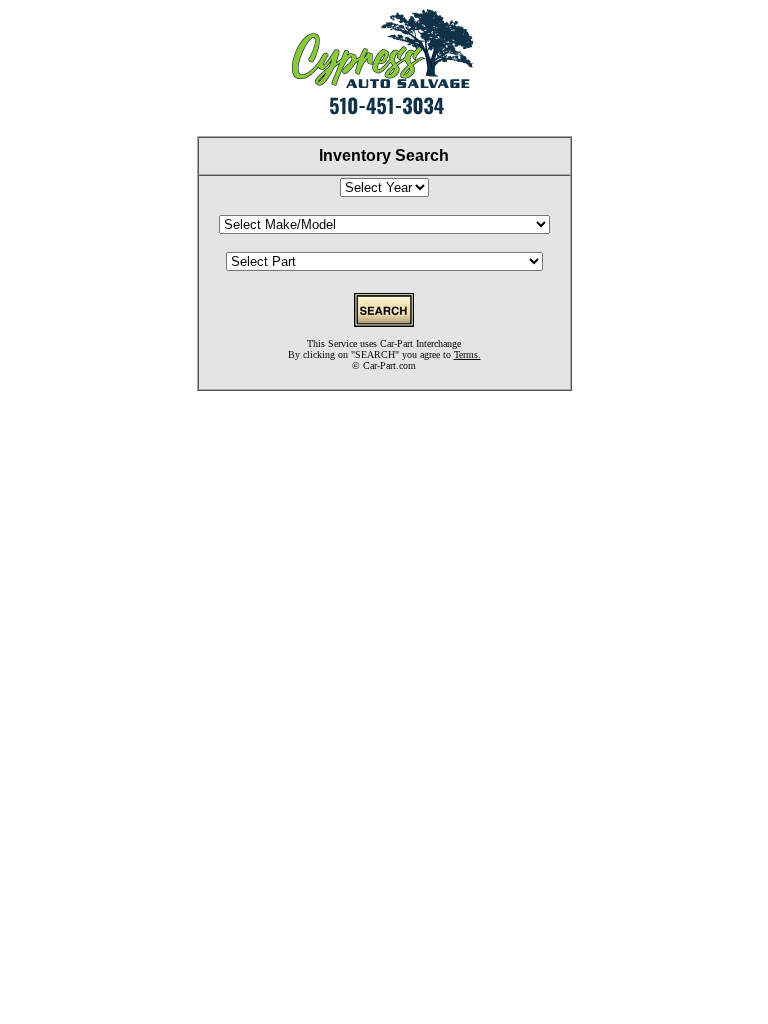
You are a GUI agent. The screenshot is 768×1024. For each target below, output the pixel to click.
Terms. (467, 354)
